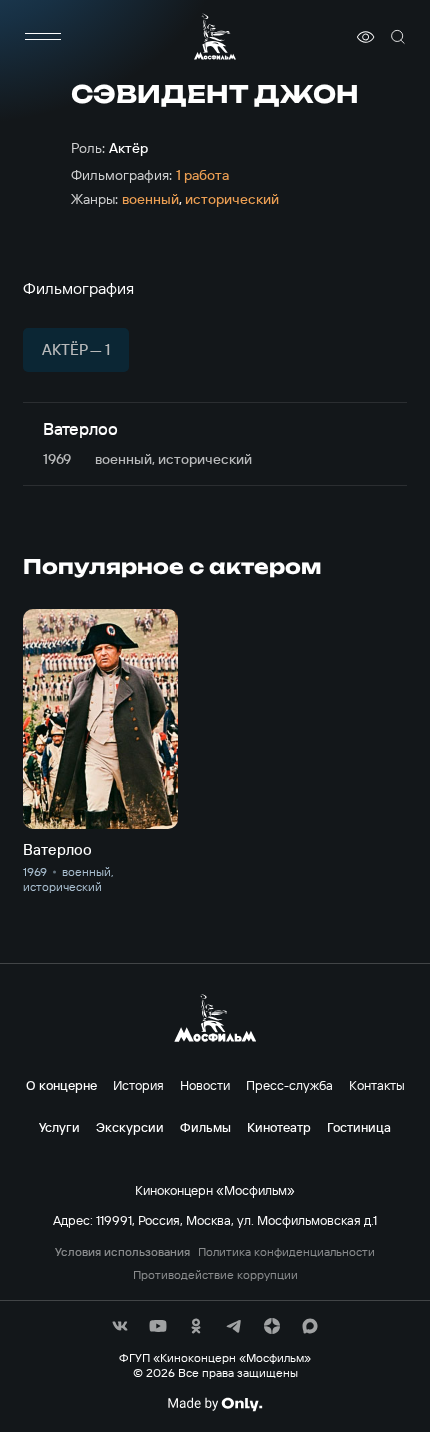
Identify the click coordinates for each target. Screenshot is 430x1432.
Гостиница (359, 1127)
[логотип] (215, 36)
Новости (205, 1085)
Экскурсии (130, 1127)
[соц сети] (120, 1326)
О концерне (61, 1085)
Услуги (59, 1127)
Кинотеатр (279, 1127)
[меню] (43, 37)
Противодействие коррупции (215, 1275)
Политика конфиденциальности (286, 1252)
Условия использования (122, 1252)
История (138, 1085)
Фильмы (205, 1127)
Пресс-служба (289, 1085)
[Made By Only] (214, 1404)
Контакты (377, 1085)
